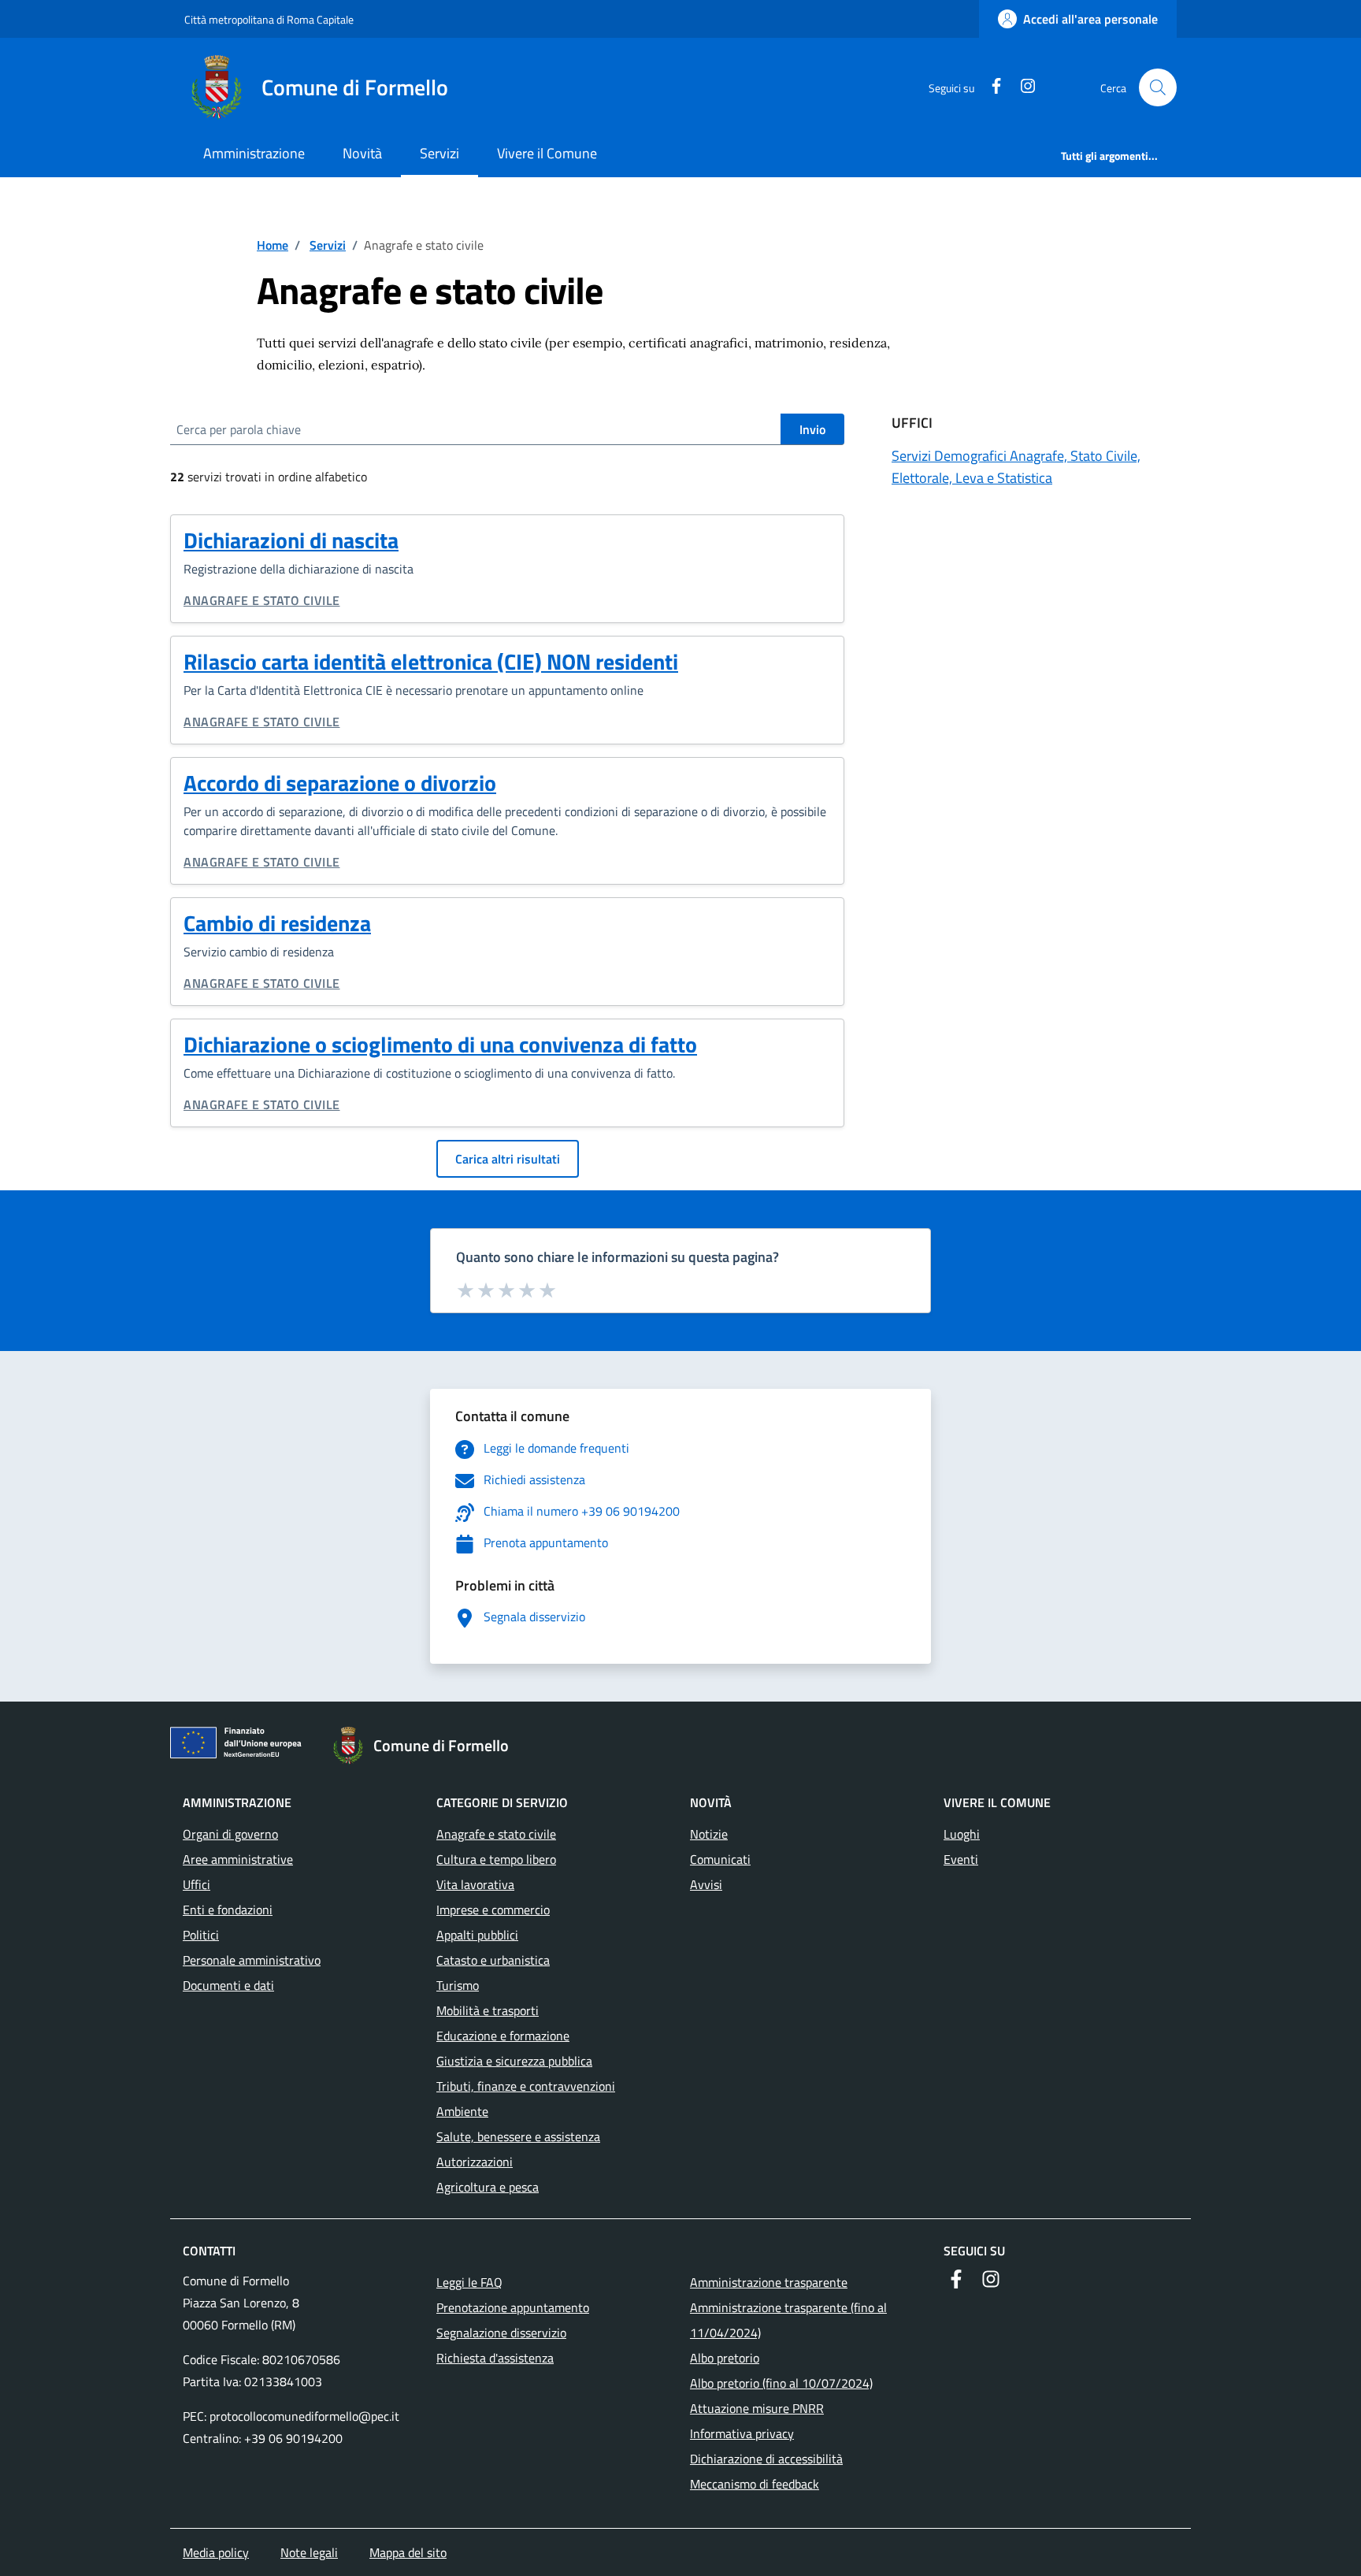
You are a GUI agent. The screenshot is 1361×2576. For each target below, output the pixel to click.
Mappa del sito (408, 2552)
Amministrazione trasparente (769, 2282)
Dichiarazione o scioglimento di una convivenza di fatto (440, 1044)
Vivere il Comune (547, 153)
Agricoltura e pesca (488, 2187)
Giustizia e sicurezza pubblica (514, 2061)
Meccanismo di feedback (755, 2484)
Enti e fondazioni (228, 1910)
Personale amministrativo (252, 1960)
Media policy (216, 2552)
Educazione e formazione (503, 2036)
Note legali (309, 2552)
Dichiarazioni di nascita (291, 540)
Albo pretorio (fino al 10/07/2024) (781, 2383)
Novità (362, 153)
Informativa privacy (742, 2433)
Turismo (458, 1985)
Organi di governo (230, 1834)
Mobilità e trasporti (488, 2010)
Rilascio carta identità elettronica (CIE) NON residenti (431, 661)
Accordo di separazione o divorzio (340, 783)
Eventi (961, 1859)
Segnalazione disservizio (501, 2333)
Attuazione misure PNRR (757, 2408)
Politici (201, 1935)
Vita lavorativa (475, 1884)
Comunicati (720, 1859)
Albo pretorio (725, 2358)
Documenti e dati (228, 1985)
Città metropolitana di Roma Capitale (269, 19)
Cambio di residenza (277, 923)
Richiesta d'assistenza (495, 2358)
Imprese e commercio (493, 1910)
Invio (812, 429)
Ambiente (462, 2111)
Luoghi (962, 1834)
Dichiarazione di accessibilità (766, 2459)
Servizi (439, 153)
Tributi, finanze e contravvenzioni (526, 2086)
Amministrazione (254, 153)
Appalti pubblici (477, 1935)
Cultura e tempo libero (496, 1859)
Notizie (709, 1834)
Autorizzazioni (475, 2162)
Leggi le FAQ (469, 2282)
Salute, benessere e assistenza (518, 2136)
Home (273, 245)
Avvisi (706, 1884)
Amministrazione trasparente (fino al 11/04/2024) (788, 2320)
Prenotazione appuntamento (513, 2307)
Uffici (197, 1884)
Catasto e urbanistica (493, 1960)
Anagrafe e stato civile (262, 600)
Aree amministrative (238, 1859)
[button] (1158, 87)
